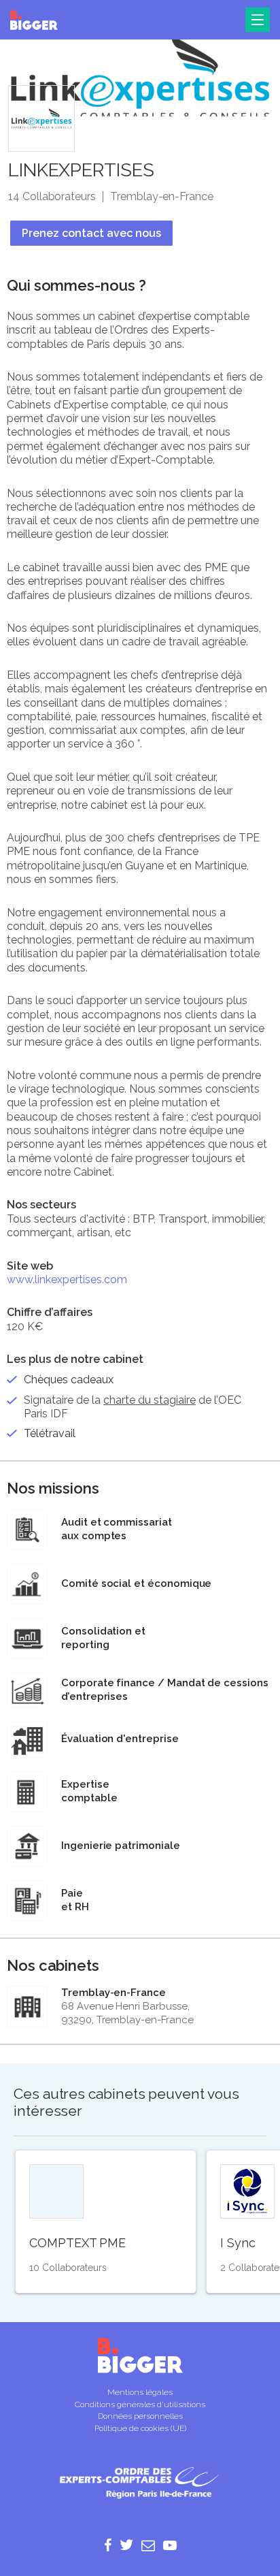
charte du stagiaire (150, 1400)
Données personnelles (140, 2416)
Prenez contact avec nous (91, 233)
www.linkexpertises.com (67, 1279)
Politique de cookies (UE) (140, 2428)
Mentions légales (140, 2392)
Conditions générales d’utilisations (140, 2404)
